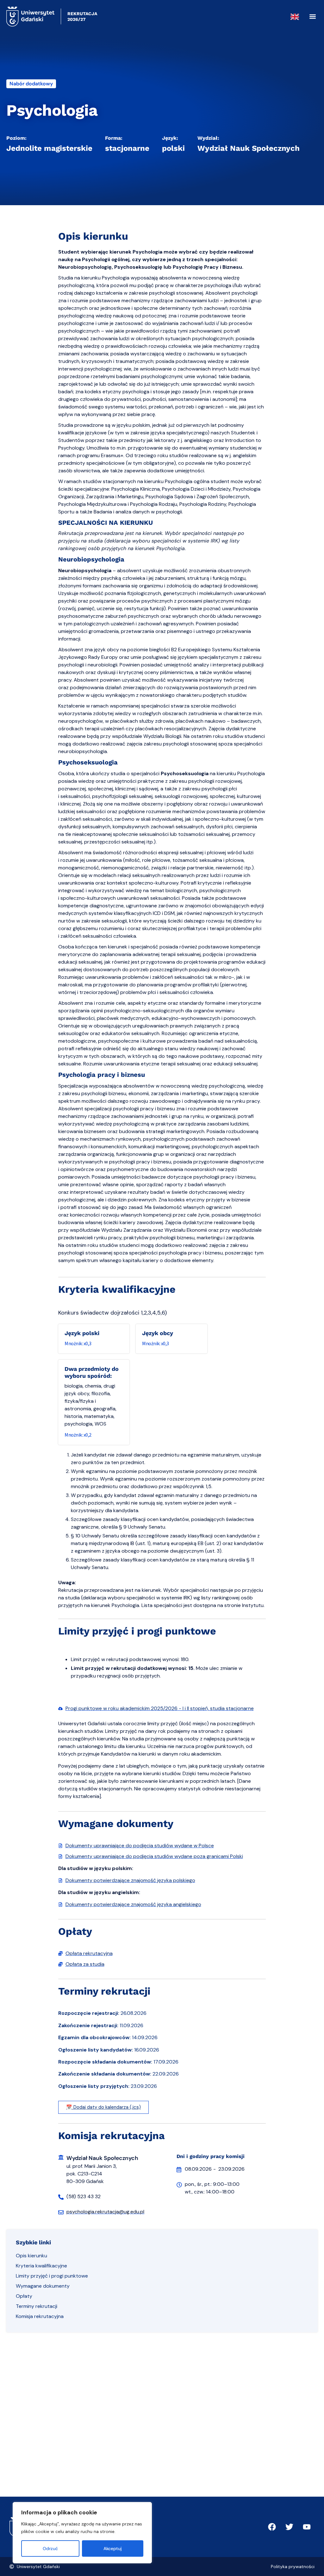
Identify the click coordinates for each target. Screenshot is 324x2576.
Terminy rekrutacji (37, 2306)
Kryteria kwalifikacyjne (41, 2266)
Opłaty (24, 2296)
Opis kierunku (31, 2256)
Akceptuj (113, 2548)
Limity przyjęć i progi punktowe (52, 2276)
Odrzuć (50, 2548)
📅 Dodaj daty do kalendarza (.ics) (103, 2107)
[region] (82, 2533)
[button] (312, 17)
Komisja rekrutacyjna (40, 2316)
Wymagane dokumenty (43, 2286)
